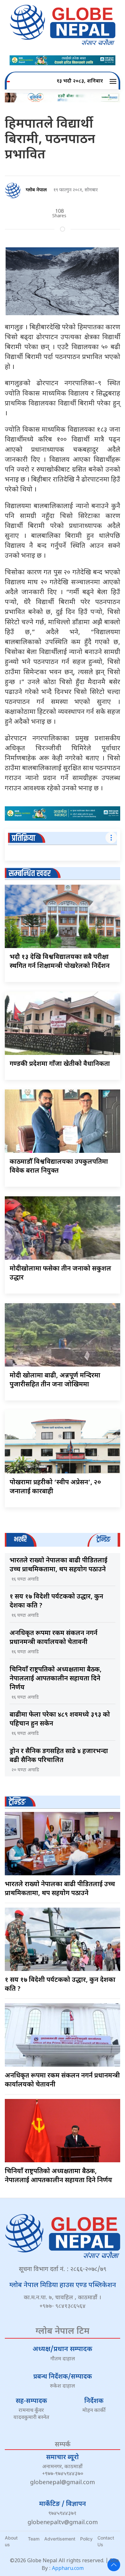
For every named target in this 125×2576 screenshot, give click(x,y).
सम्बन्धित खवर (30, 874)
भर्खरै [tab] (20, 1539)
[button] (114, 82)
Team (34, 2539)
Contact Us (106, 2541)
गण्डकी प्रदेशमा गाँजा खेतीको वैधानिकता (60, 1064)
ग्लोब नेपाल (36, 190)
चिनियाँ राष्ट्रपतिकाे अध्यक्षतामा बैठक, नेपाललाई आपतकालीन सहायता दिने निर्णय (56, 1679)
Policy (86, 2539)
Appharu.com (68, 2569)
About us (11, 2541)
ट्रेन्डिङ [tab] (103, 1539)
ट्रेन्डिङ (17, 1802)
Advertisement (60, 2539)
